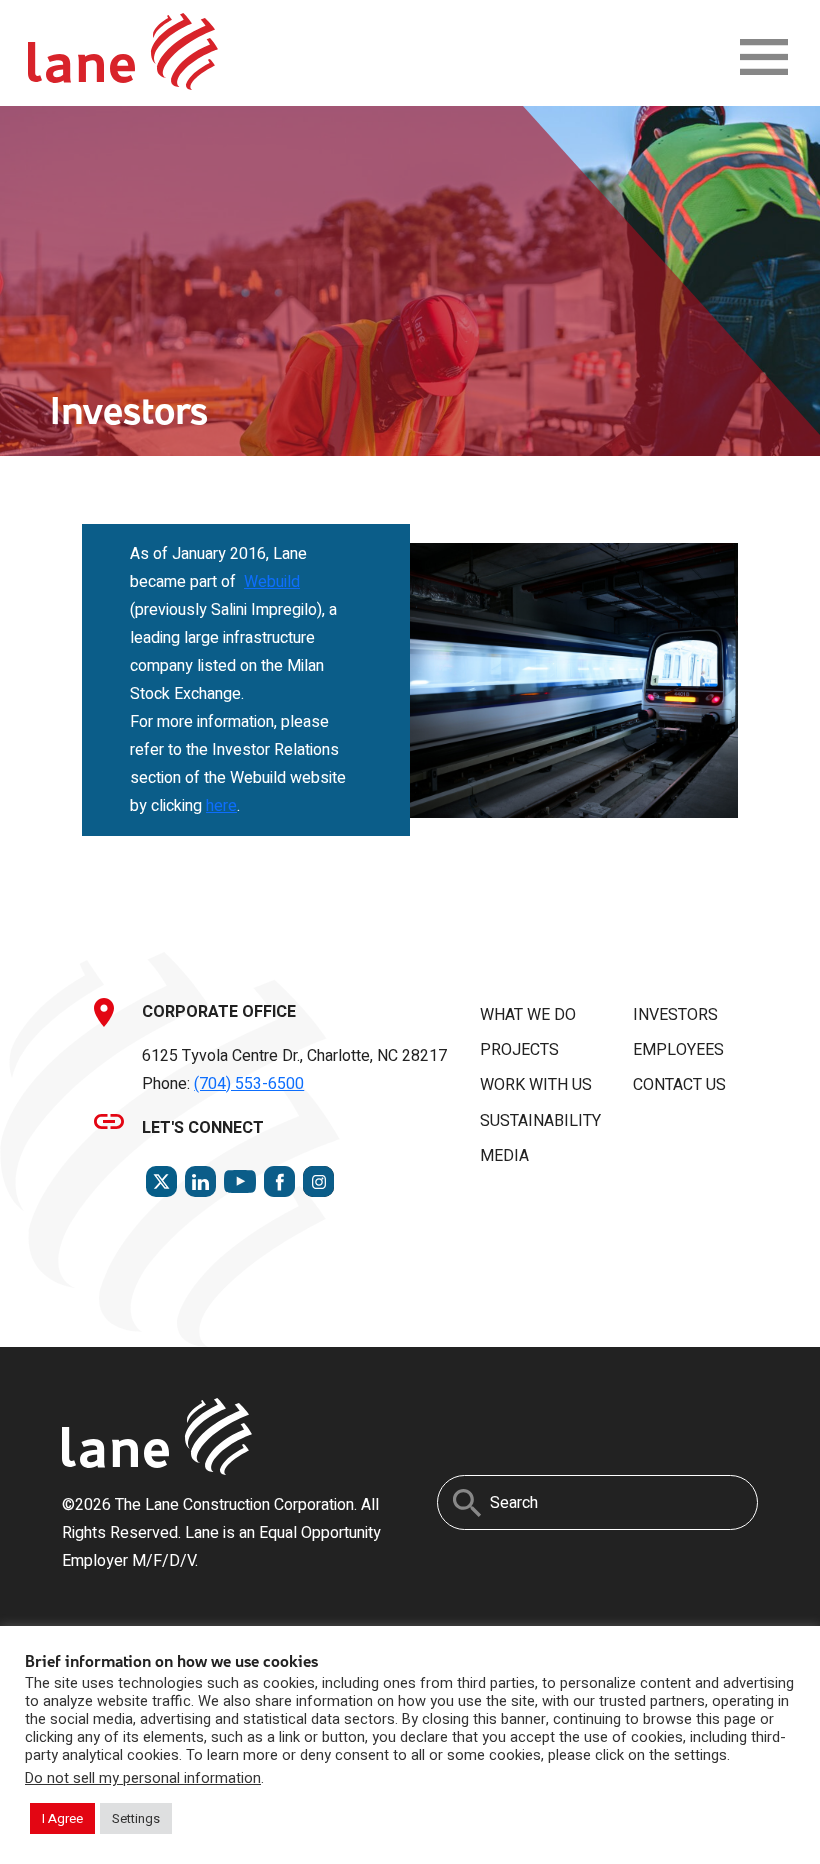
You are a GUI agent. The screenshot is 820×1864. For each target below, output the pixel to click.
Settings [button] (136, 1818)
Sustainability (540, 1121)
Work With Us (536, 1085)
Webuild (272, 582)
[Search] (467, 1503)
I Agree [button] (62, 1818)
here (221, 806)
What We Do (528, 1015)
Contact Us (679, 1085)
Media (504, 1156)
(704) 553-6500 (249, 1084)
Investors (675, 1015)
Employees (678, 1050)
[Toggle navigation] (764, 57)
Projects (519, 1050)
